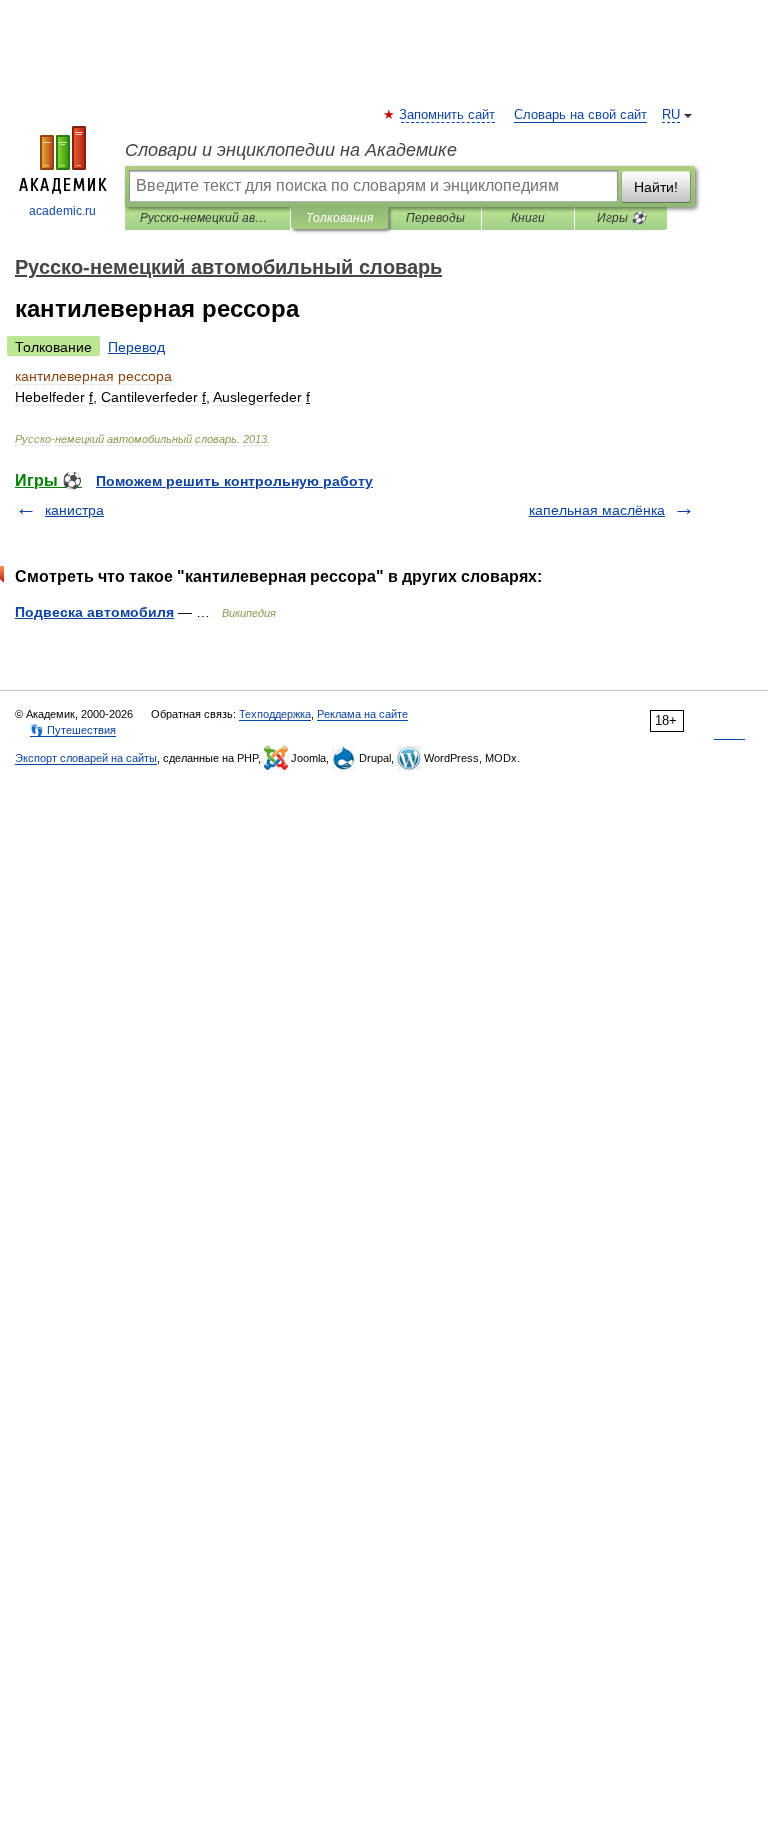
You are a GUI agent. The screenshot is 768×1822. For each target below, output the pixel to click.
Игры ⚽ (621, 218)
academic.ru (62, 211)
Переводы (435, 218)
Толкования (339, 218)
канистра (74, 510)
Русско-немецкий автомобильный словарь (207, 218)
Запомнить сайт (448, 115)
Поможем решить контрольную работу (234, 481)
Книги (528, 218)
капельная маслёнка (597, 510)
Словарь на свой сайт (580, 115)
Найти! (656, 187)
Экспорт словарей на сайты (86, 758)
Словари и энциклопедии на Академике (291, 150)
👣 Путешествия (73, 730)
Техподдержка (275, 714)
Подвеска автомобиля (94, 612)
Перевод (136, 347)
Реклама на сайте (362, 714)
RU (671, 115)
